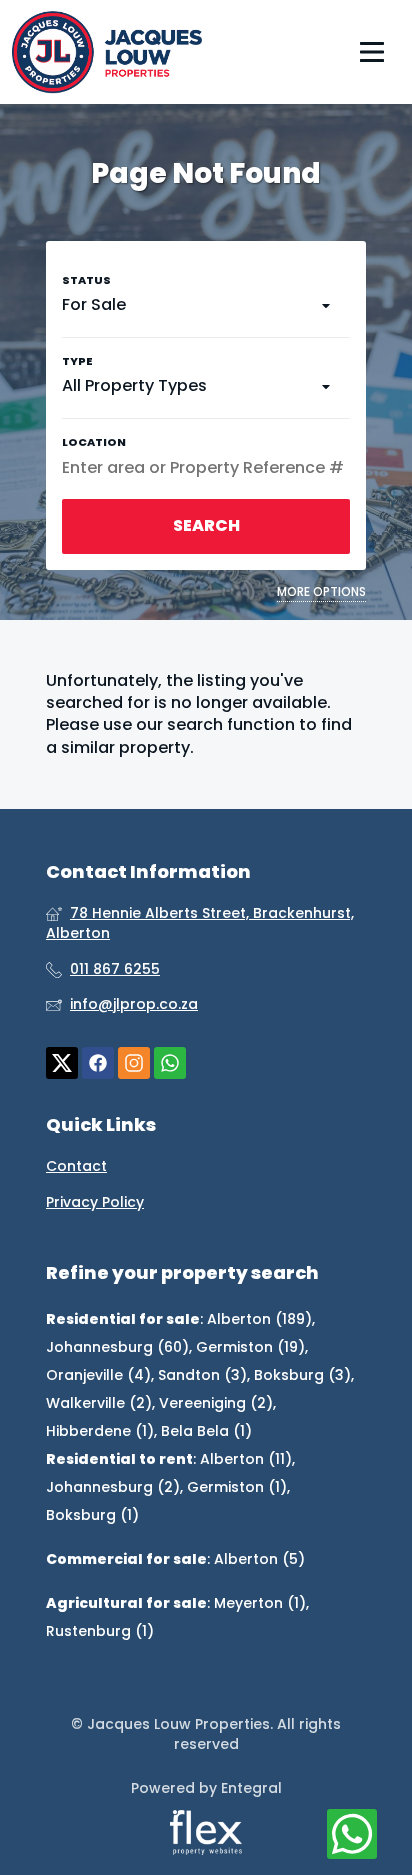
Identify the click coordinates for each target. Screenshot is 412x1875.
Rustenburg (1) (100, 1631)
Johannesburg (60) (117, 1347)
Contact (76, 1166)
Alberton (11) (246, 1459)
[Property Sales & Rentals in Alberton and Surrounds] (107, 52)
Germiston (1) (237, 1487)
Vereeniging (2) (216, 1403)
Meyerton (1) (260, 1603)
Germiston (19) (250, 1347)
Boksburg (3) (302, 1375)
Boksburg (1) (92, 1515)
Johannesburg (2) (113, 1487)
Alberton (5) (259, 1559)
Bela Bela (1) (206, 1431)
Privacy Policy (95, 1202)
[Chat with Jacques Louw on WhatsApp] (352, 1835)
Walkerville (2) (99, 1403)
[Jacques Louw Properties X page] (62, 1063)
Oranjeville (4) (98, 1375)
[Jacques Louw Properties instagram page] (134, 1063)
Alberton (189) (259, 1319)
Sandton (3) (202, 1375)
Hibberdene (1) (100, 1431)
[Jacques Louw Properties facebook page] (98, 1063)
